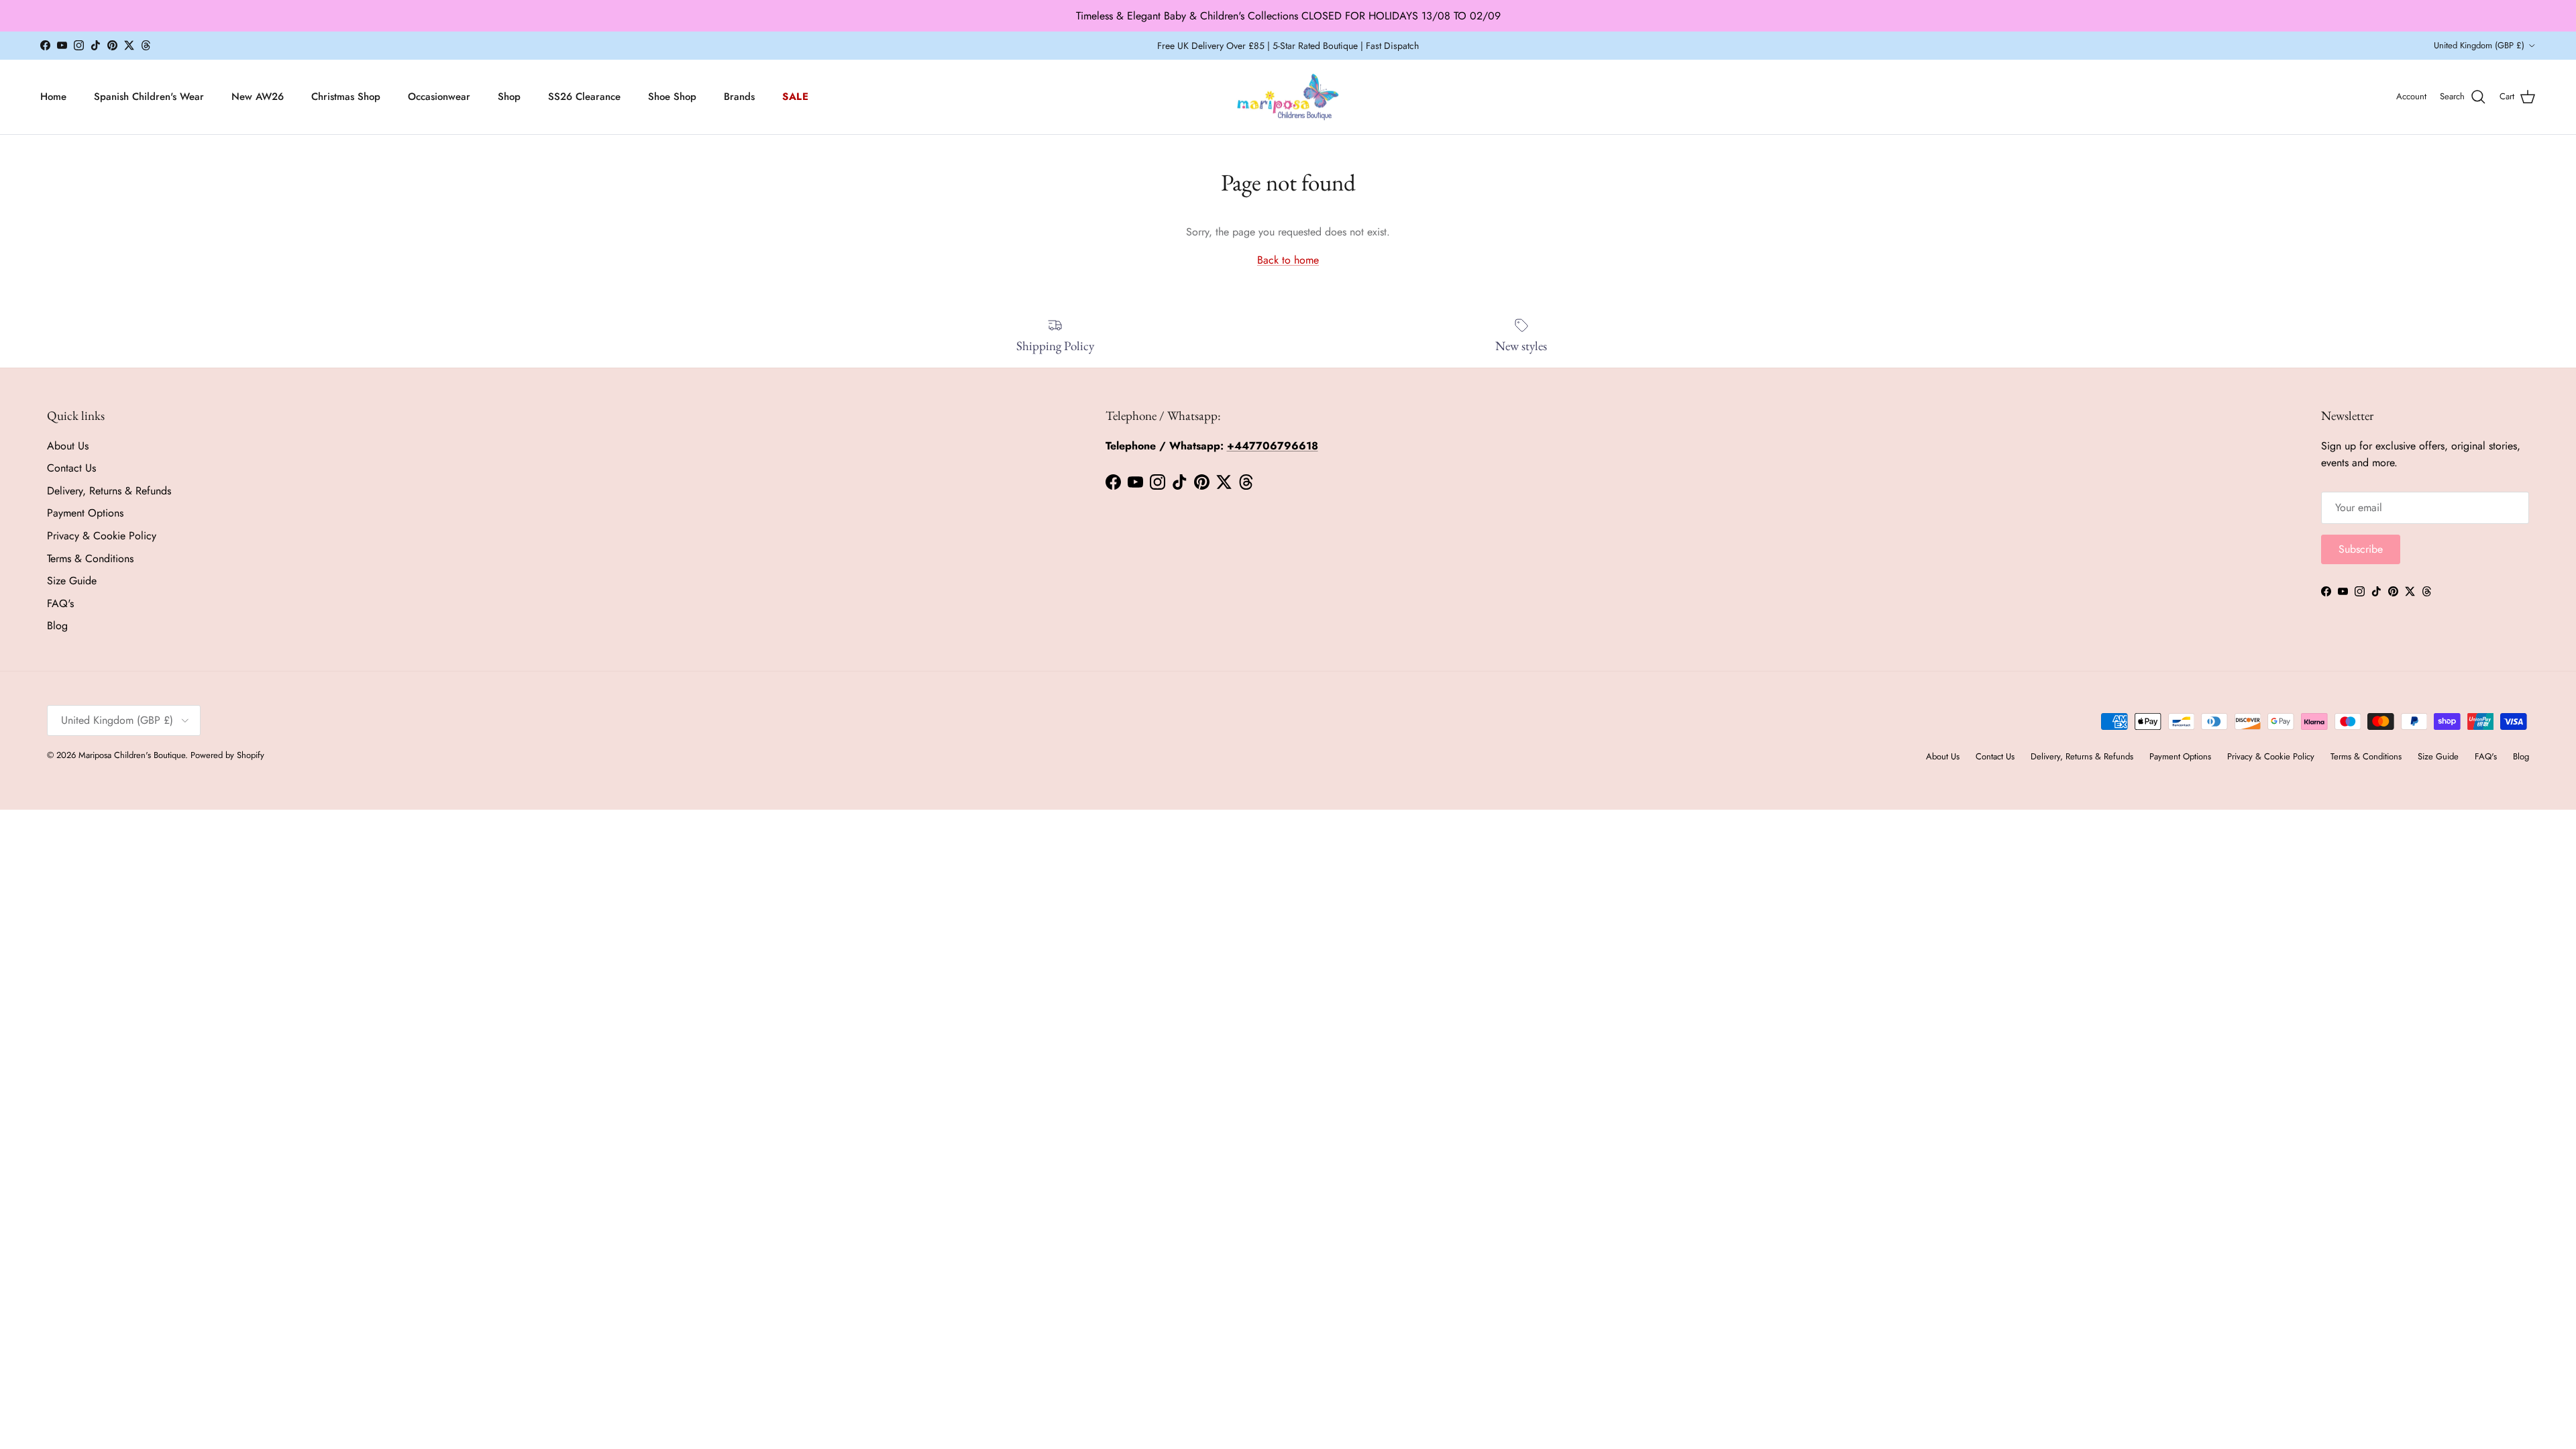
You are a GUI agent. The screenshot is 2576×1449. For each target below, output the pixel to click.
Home (53, 97)
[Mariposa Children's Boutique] (1288, 97)
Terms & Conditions (90, 558)
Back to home (1288, 260)
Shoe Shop (672, 97)
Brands (739, 97)
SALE (796, 97)
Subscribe (2361, 549)
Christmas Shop (346, 97)
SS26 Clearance (584, 97)
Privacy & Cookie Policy (102, 536)
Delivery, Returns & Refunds (109, 491)
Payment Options (85, 513)
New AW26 (258, 97)
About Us (68, 446)
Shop (509, 97)
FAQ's (60, 603)
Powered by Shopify (227, 755)
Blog (57, 626)
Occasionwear (439, 97)
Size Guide (72, 581)
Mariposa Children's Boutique (132, 755)
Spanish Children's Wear (149, 97)
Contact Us (71, 468)
